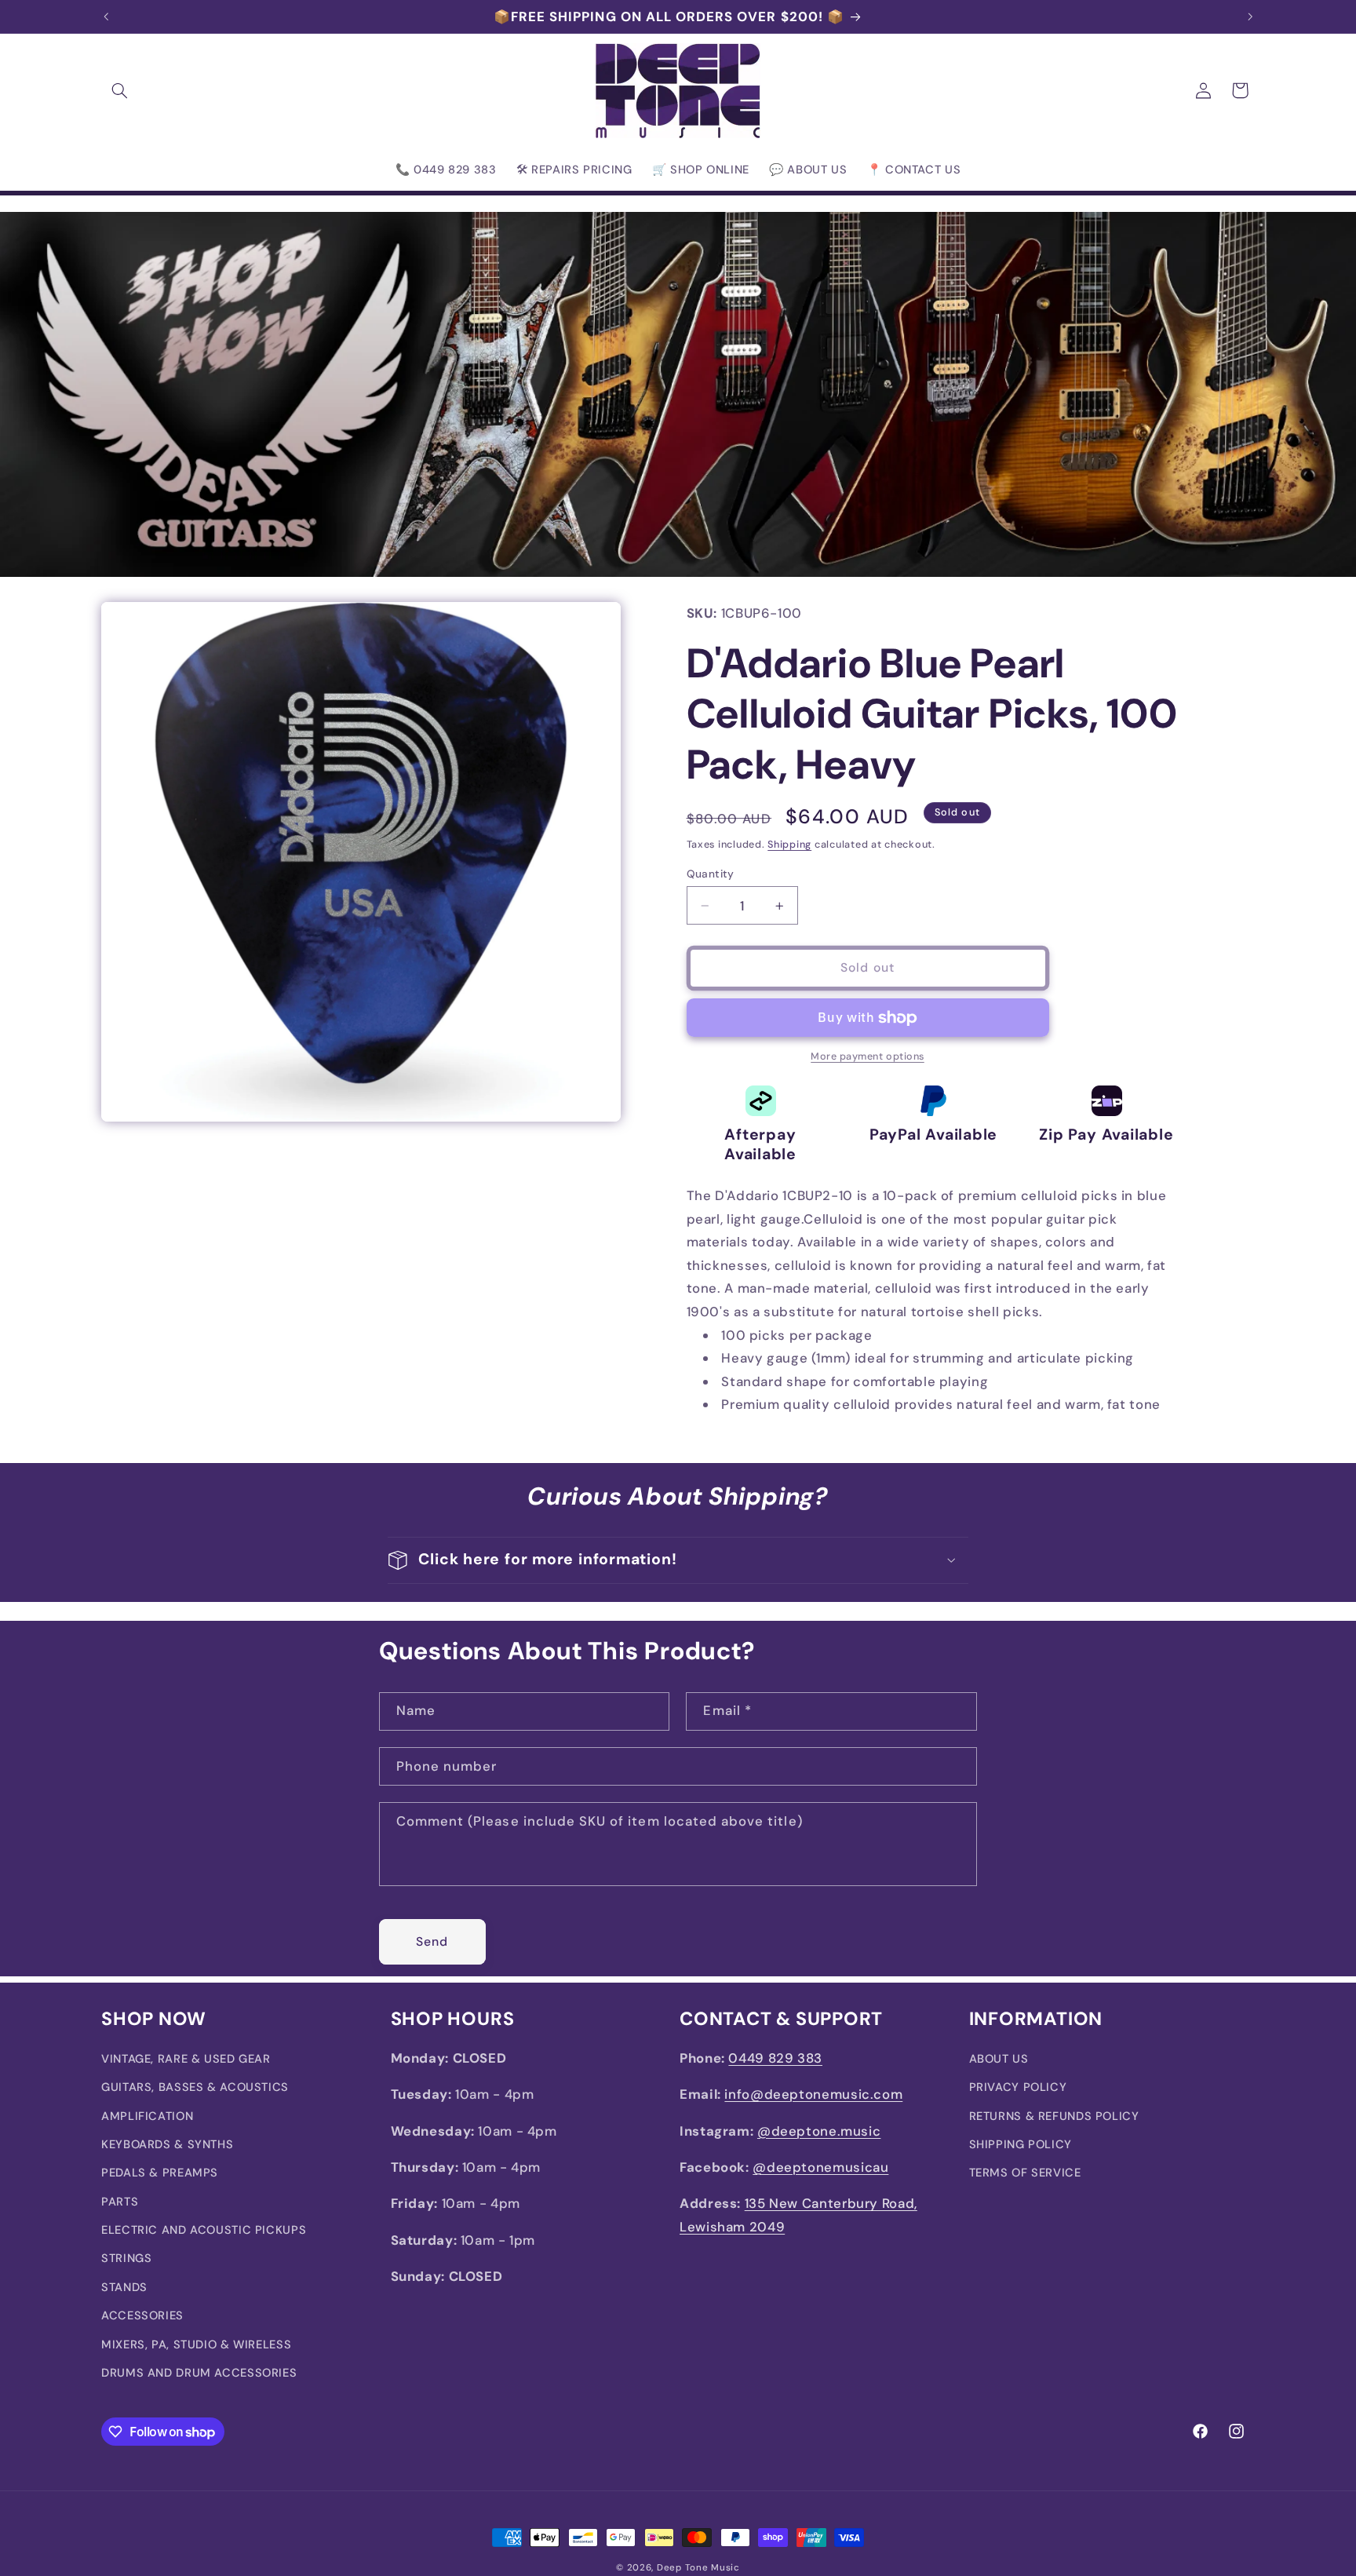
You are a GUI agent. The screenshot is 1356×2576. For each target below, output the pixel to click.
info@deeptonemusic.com (813, 2095)
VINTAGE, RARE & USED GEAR (186, 2059)
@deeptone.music (819, 2131)
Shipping (789, 845)
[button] (119, 90)
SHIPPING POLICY (1021, 2145)
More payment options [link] (868, 1057)
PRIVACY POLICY (1018, 2088)
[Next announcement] (1250, 16)
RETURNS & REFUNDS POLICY (1054, 2116)
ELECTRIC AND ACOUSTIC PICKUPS (204, 2231)
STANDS (124, 2288)
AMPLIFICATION (147, 2116)
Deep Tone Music (698, 2568)
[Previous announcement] (106, 16)
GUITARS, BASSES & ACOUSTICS (195, 2088)
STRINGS (126, 2259)
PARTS (120, 2202)
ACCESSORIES (142, 2316)
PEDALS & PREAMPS (160, 2173)
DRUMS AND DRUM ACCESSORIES (199, 2373)
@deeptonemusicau (820, 2168)
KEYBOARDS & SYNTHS (167, 2145)
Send (432, 1941)
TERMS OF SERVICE (1025, 2173)
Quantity (711, 874)
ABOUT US (999, 2059)
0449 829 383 (775, 2058)
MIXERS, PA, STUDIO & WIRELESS (196, 2344)
